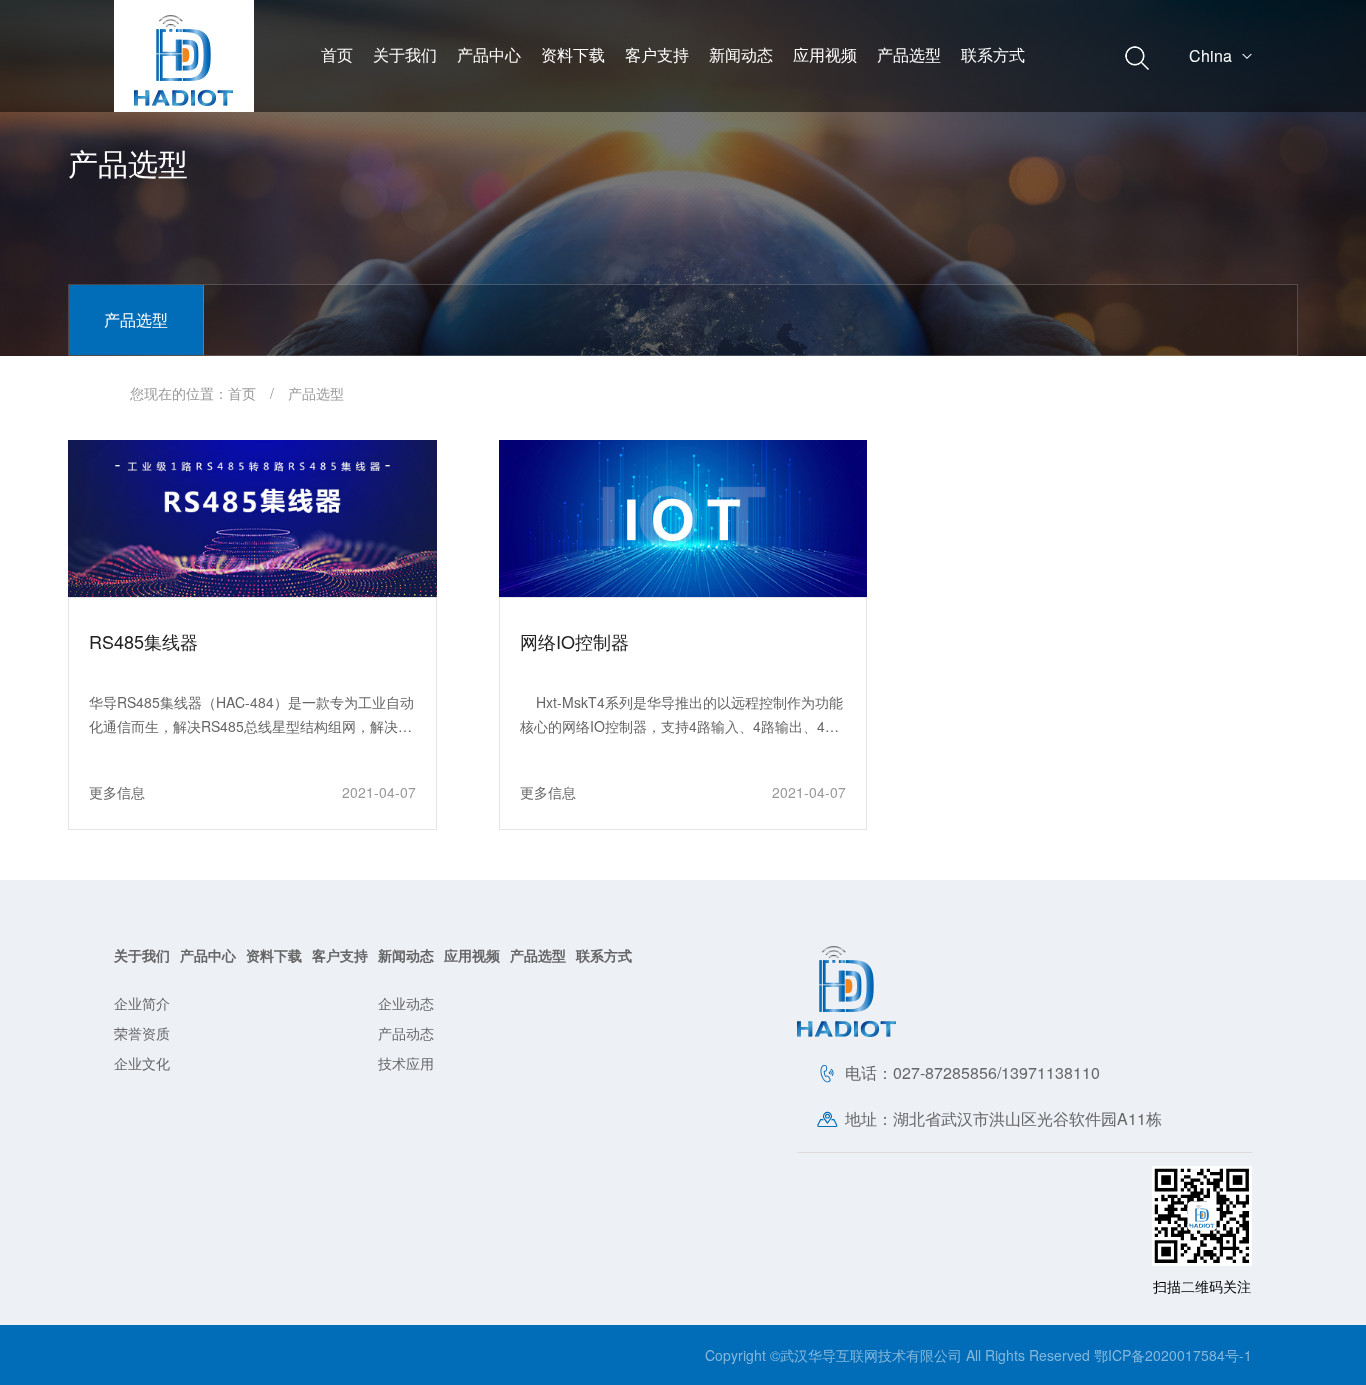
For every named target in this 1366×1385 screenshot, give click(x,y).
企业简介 (142, 1003)
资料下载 (573, 54)
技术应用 (406, 1063)
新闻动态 (741, 54)
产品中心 (489, 54)
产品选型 (909, 54)
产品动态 (406, 1033)
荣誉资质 (142, 1033)
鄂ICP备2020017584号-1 (1173, 1355)
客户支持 (657, 54)
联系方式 (993, 54)
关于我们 (405, 54)
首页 (337, 54)
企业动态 (406, 1003)
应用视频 (825, 54)
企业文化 (142, 1063)
